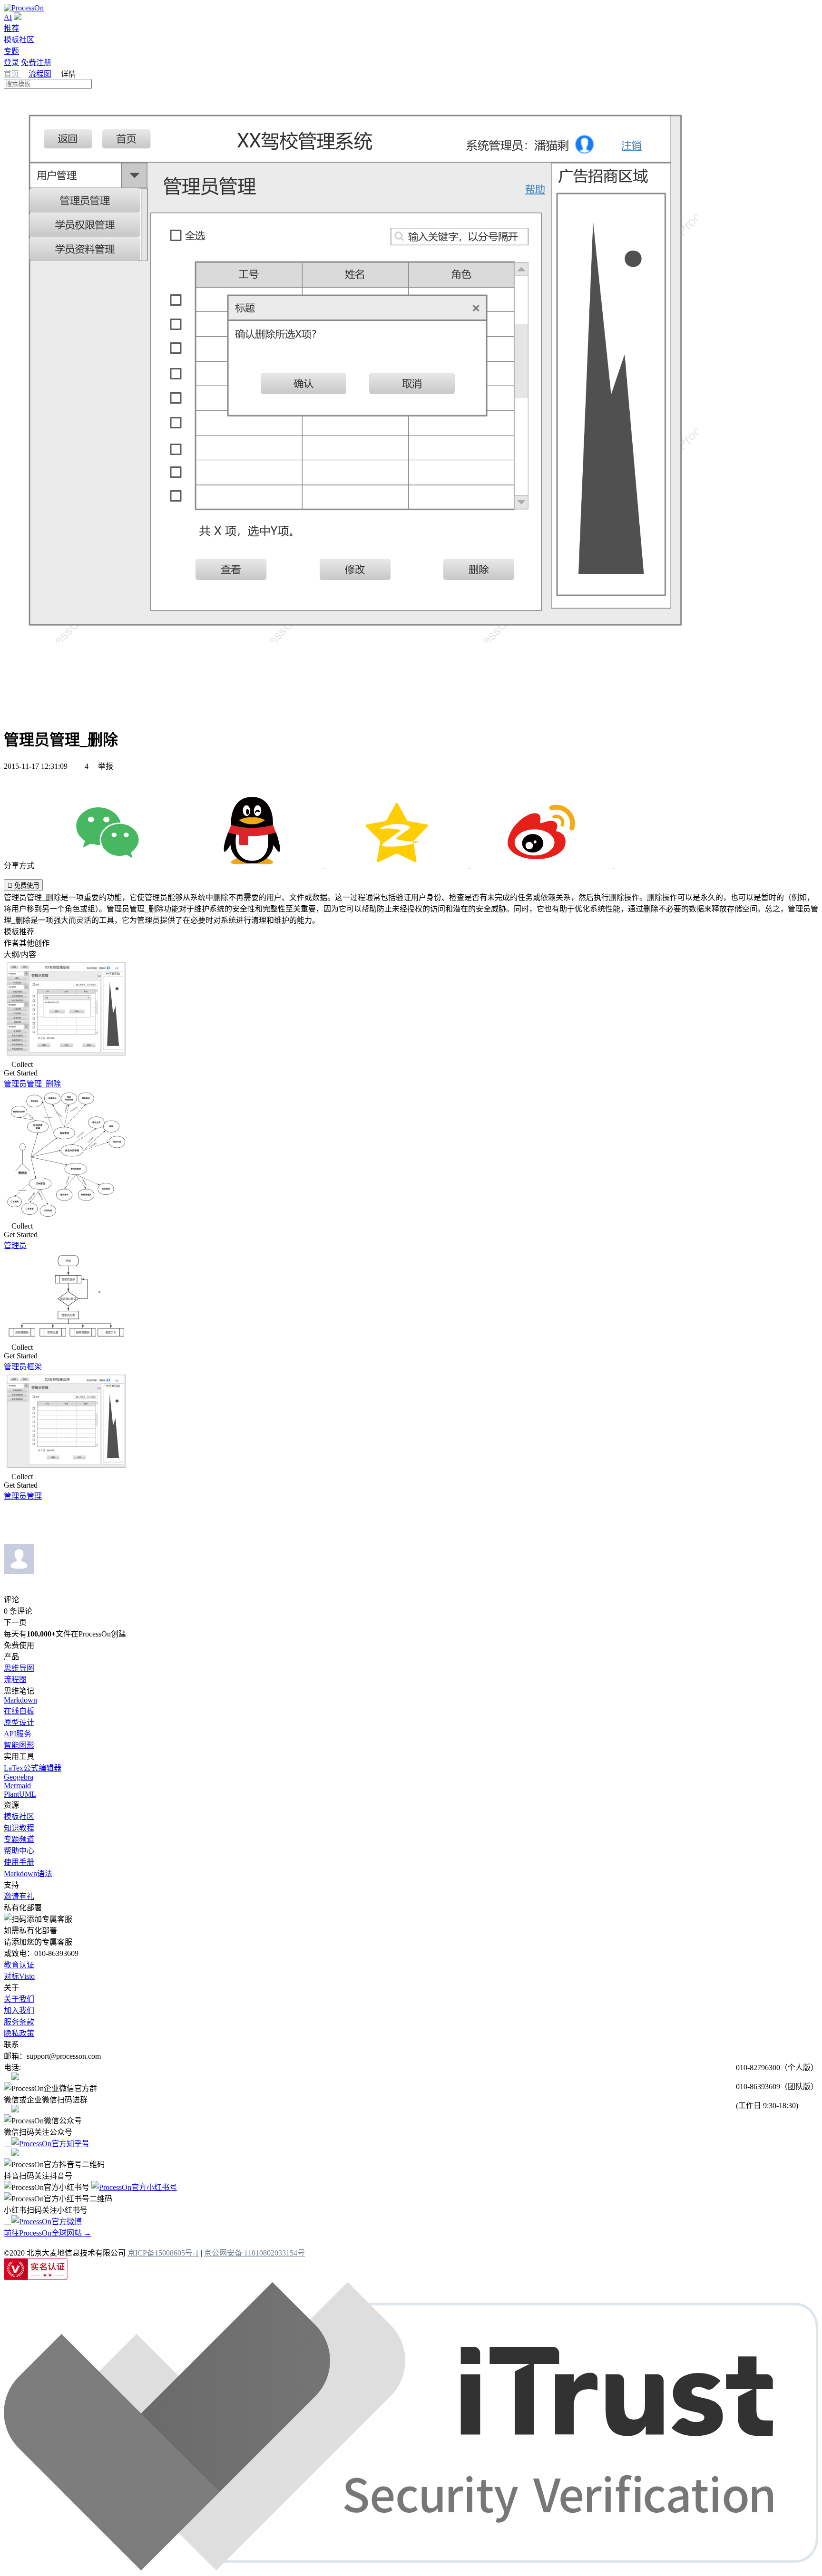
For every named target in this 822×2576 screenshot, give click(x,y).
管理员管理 (23, 1496)
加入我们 (19, 2010)
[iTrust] (411, 2568)
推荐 (11, 28)
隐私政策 (19, 2033)
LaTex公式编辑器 (33, 1768)
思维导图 (19, 1668)
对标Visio (19, 1976)
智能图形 (19, 1745)
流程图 (40, 74)
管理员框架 (23, 1367)
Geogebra (19, 1777)
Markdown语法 (28, 1874)
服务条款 (19, 2022)
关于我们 (19, 1999)
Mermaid (17, 1786)
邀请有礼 (19, 1896)
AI (8, 17)
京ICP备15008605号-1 (163, 2253)
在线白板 (19, 1711)
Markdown (20, 1700)
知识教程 (19, 1828)
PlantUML (20, 1794)
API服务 (18, 1734)
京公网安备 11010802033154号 (254, 2253)
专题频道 (19, 1839)
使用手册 (19, 1862)
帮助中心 (19, 1851)
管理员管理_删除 (32, 1084)
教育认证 (19, 1965)
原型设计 (19, 1722)
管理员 (15, 1245)
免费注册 (36, 63)
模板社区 (19, 40)
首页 (12, 74)
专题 (11, 51)
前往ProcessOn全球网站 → (48, 2233)
